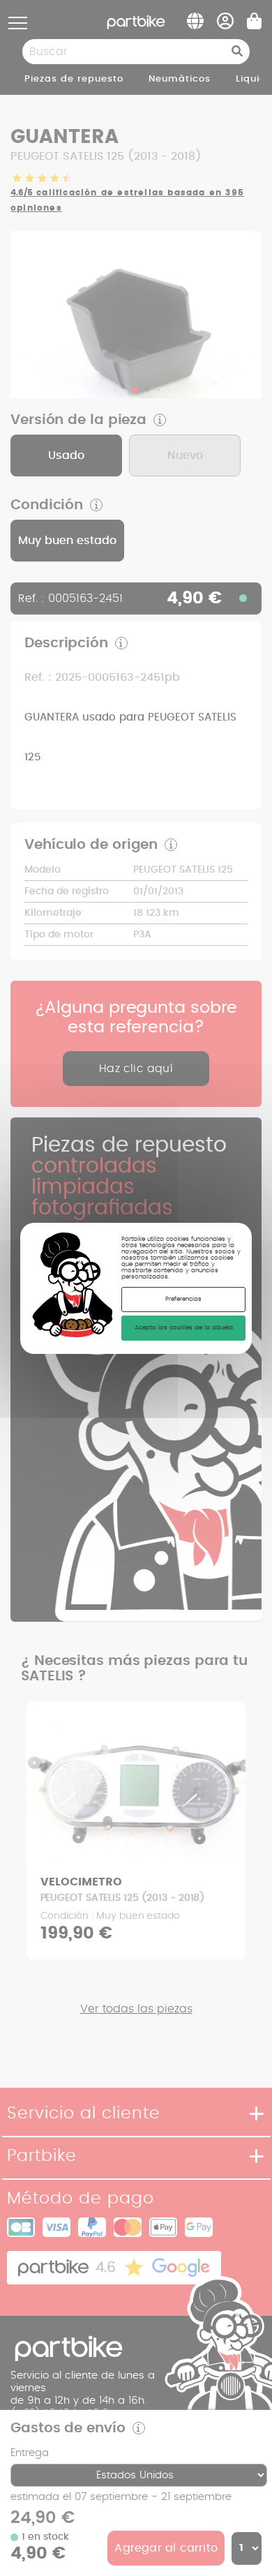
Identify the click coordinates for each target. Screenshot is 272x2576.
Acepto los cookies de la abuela (184, 1328)
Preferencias (183, 1299)
